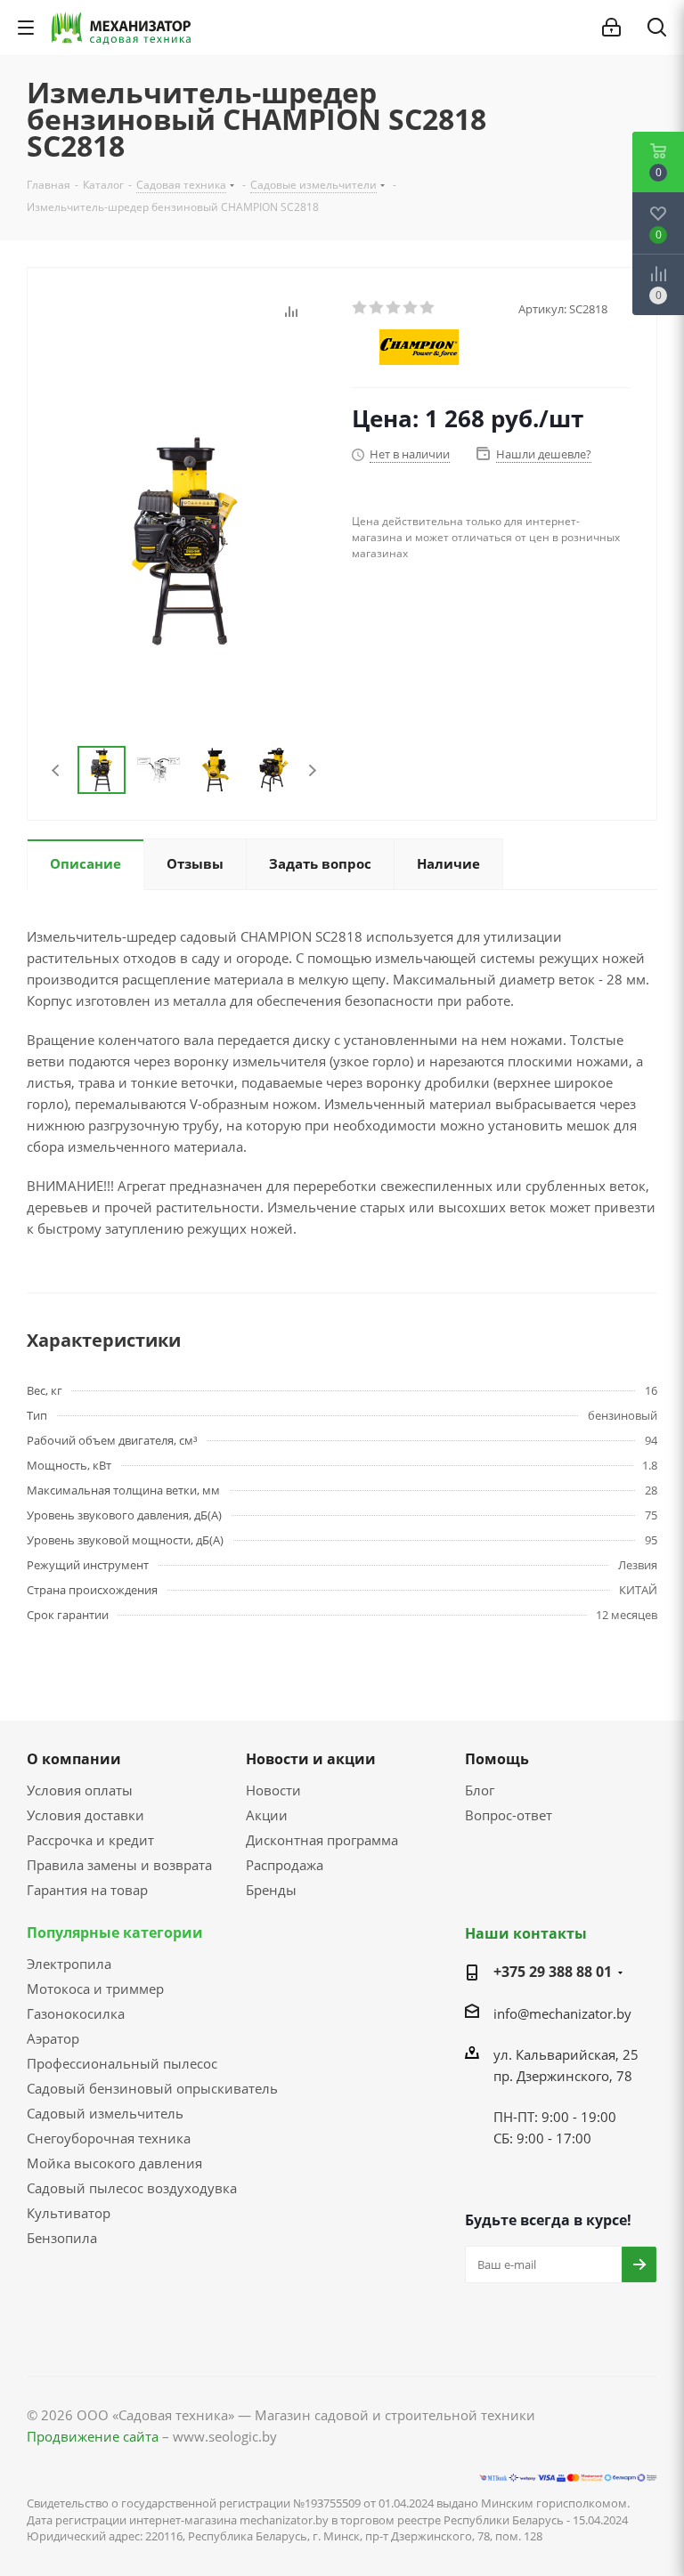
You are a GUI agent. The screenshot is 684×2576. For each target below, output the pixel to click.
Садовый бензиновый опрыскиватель (152, 2088)
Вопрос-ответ (509, 1815)
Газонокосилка (76, 2013)
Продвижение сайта (93, 2436)
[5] (428, 308)
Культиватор (69, 2213)
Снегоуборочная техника (109, 2138)
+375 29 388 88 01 (553, 1972)
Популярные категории (115, 1932)
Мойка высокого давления (114, 2163)
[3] (394, 308)
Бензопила (62, 2238)
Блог (480, 1790)
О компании (74, 1759)
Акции (267, 1815)
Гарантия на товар (87, 1890)
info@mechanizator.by (562, 2013)
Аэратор (53, 2038)
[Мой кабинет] (611, 28)
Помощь (497, 1759)
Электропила (69, 1964)
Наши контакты (526, 1933)
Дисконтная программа (322, 1840)
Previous (57, 770)
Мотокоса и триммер (95, 1989)
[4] (411, 308)
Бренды (271, 1890)
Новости (273, 1790)
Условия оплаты (80, 1790)
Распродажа (285, 1865)
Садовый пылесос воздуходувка (132, 2188)
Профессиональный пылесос (122, 2063)
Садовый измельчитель (105, 2113)
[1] (360, 308)
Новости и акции (311, 1759)
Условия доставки (85, 1815)
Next (312, 770)
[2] (377, 308)
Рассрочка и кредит (90, 1840)
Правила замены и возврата (119, 1865)
